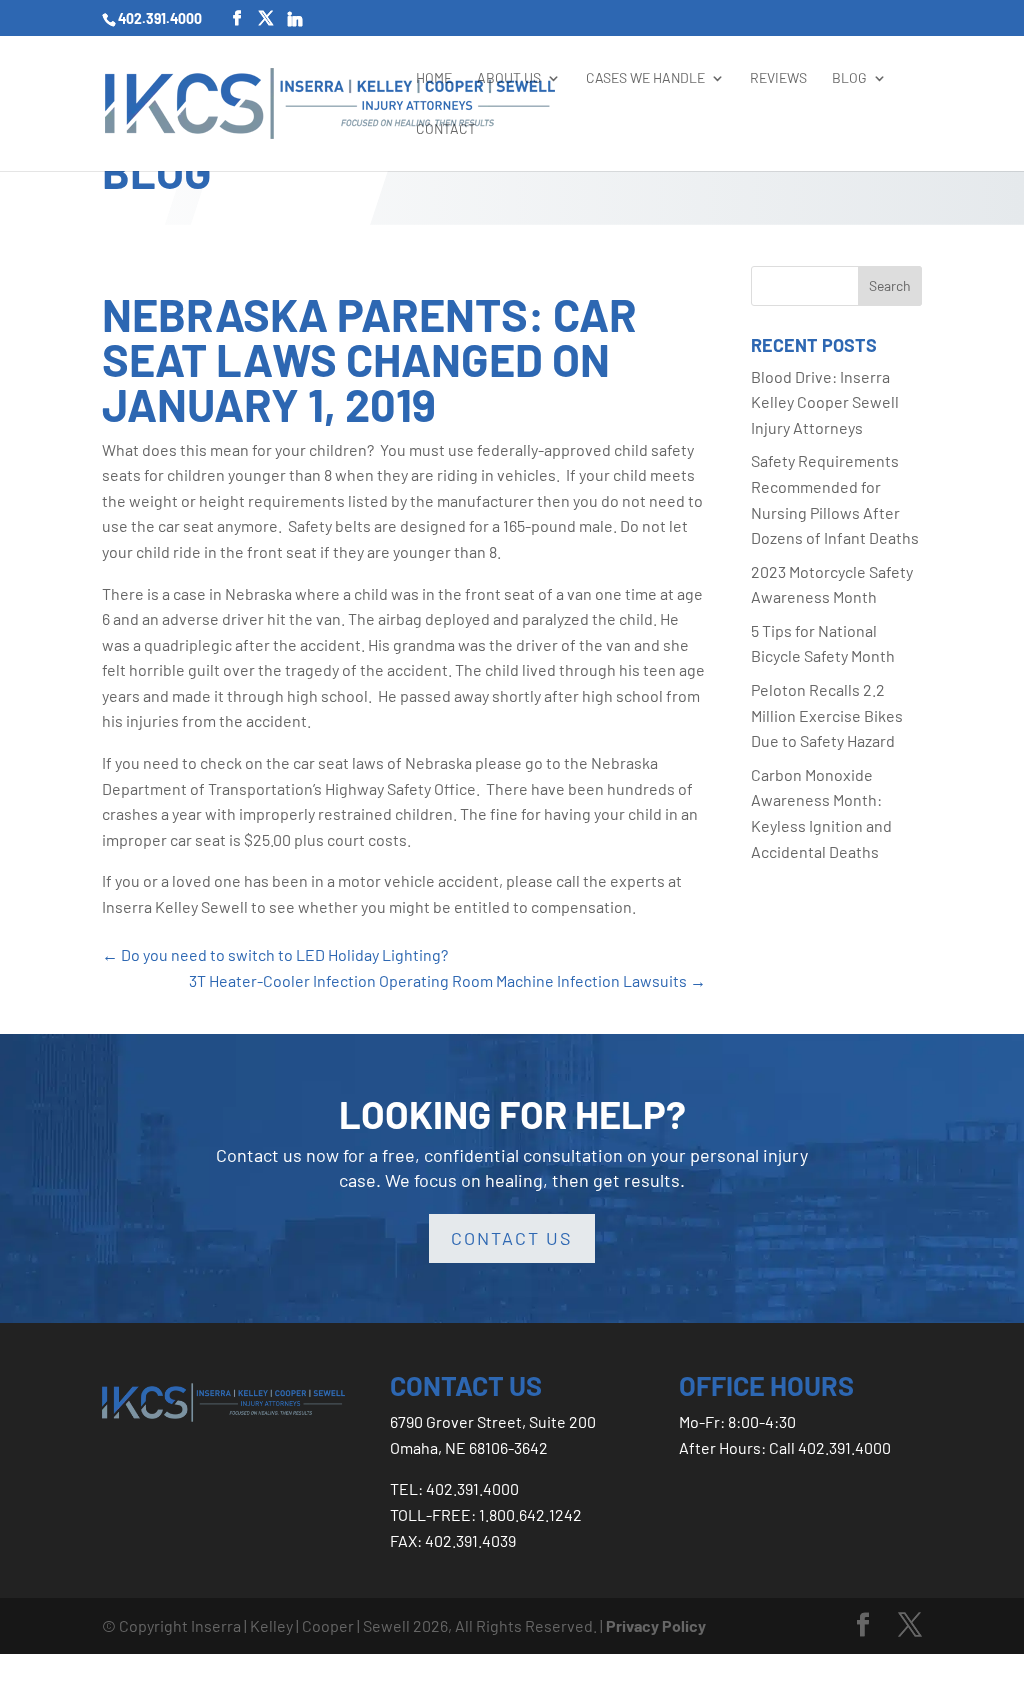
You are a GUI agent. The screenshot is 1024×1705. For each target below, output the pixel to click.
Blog (849, 77)
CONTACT (446, 128)
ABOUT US (509, 77)
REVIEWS (778, 77)
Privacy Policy (656, 1625)
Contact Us (512, 1238)
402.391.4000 (160, 18)
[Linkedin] (295, 19)
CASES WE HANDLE (645, 77)
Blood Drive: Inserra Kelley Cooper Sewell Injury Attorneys (825, 402)
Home (434, 77)
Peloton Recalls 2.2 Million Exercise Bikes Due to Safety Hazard (827, 715)
